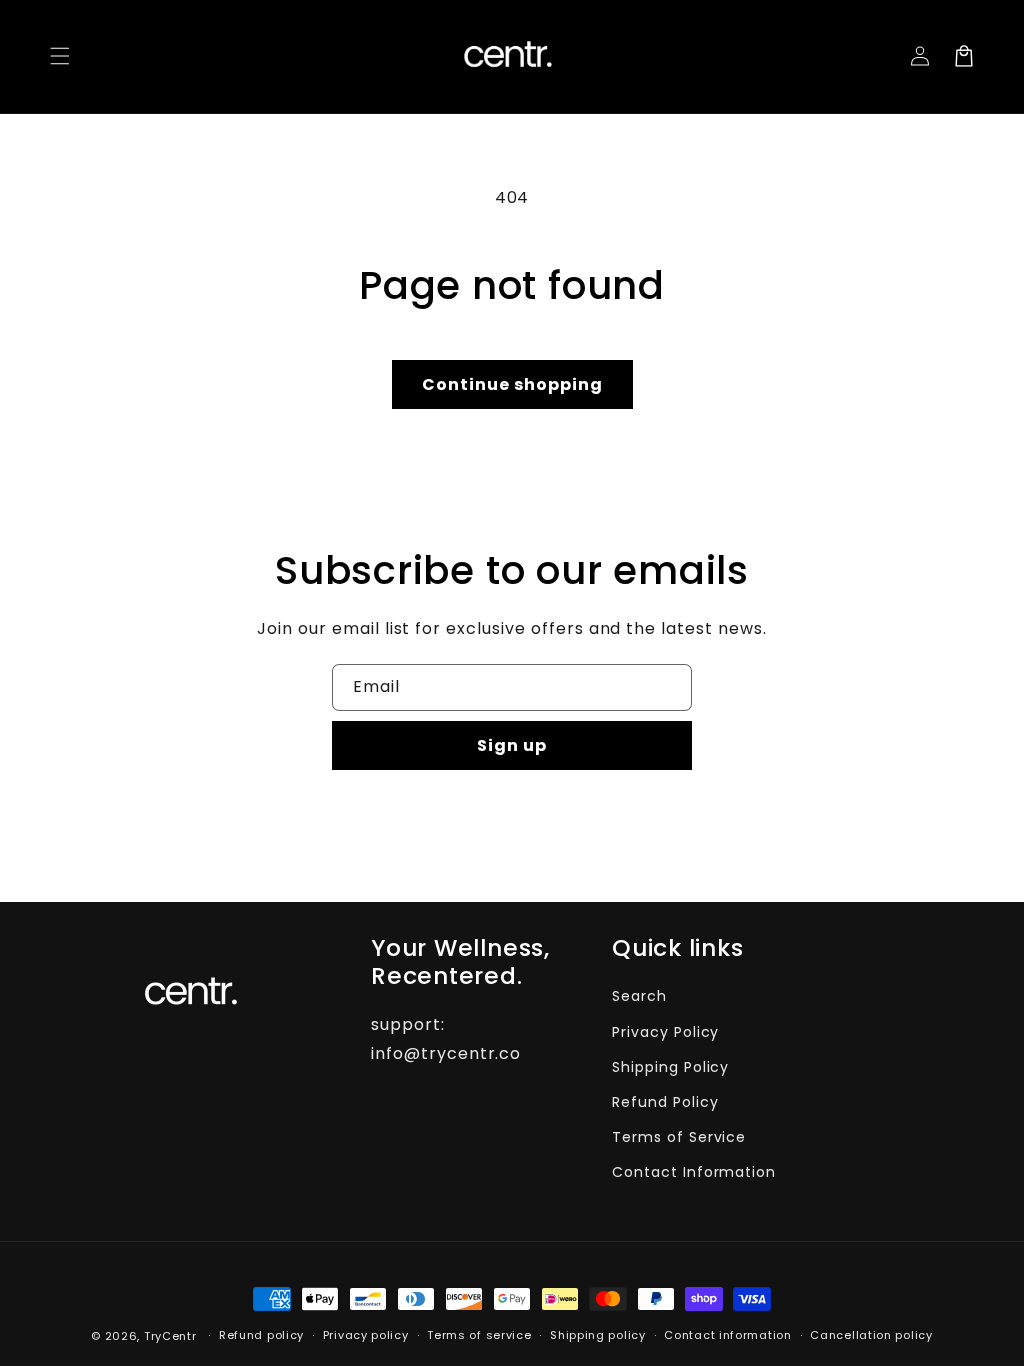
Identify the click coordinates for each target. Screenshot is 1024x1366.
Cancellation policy (871, 1335)
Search (639, 996)
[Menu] (60, 56)
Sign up (512, 745)
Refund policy (261, 1335)
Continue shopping (512, 384)
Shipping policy (598, 1335)
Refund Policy (665, 1102)
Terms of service (479, 1335)
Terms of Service (679, 1137)
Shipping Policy (670, 1067)
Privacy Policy (665, 1032)
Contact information (727, 1335)
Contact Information (694, 1172)
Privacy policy (366, 1335)
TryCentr (170, 1336)
